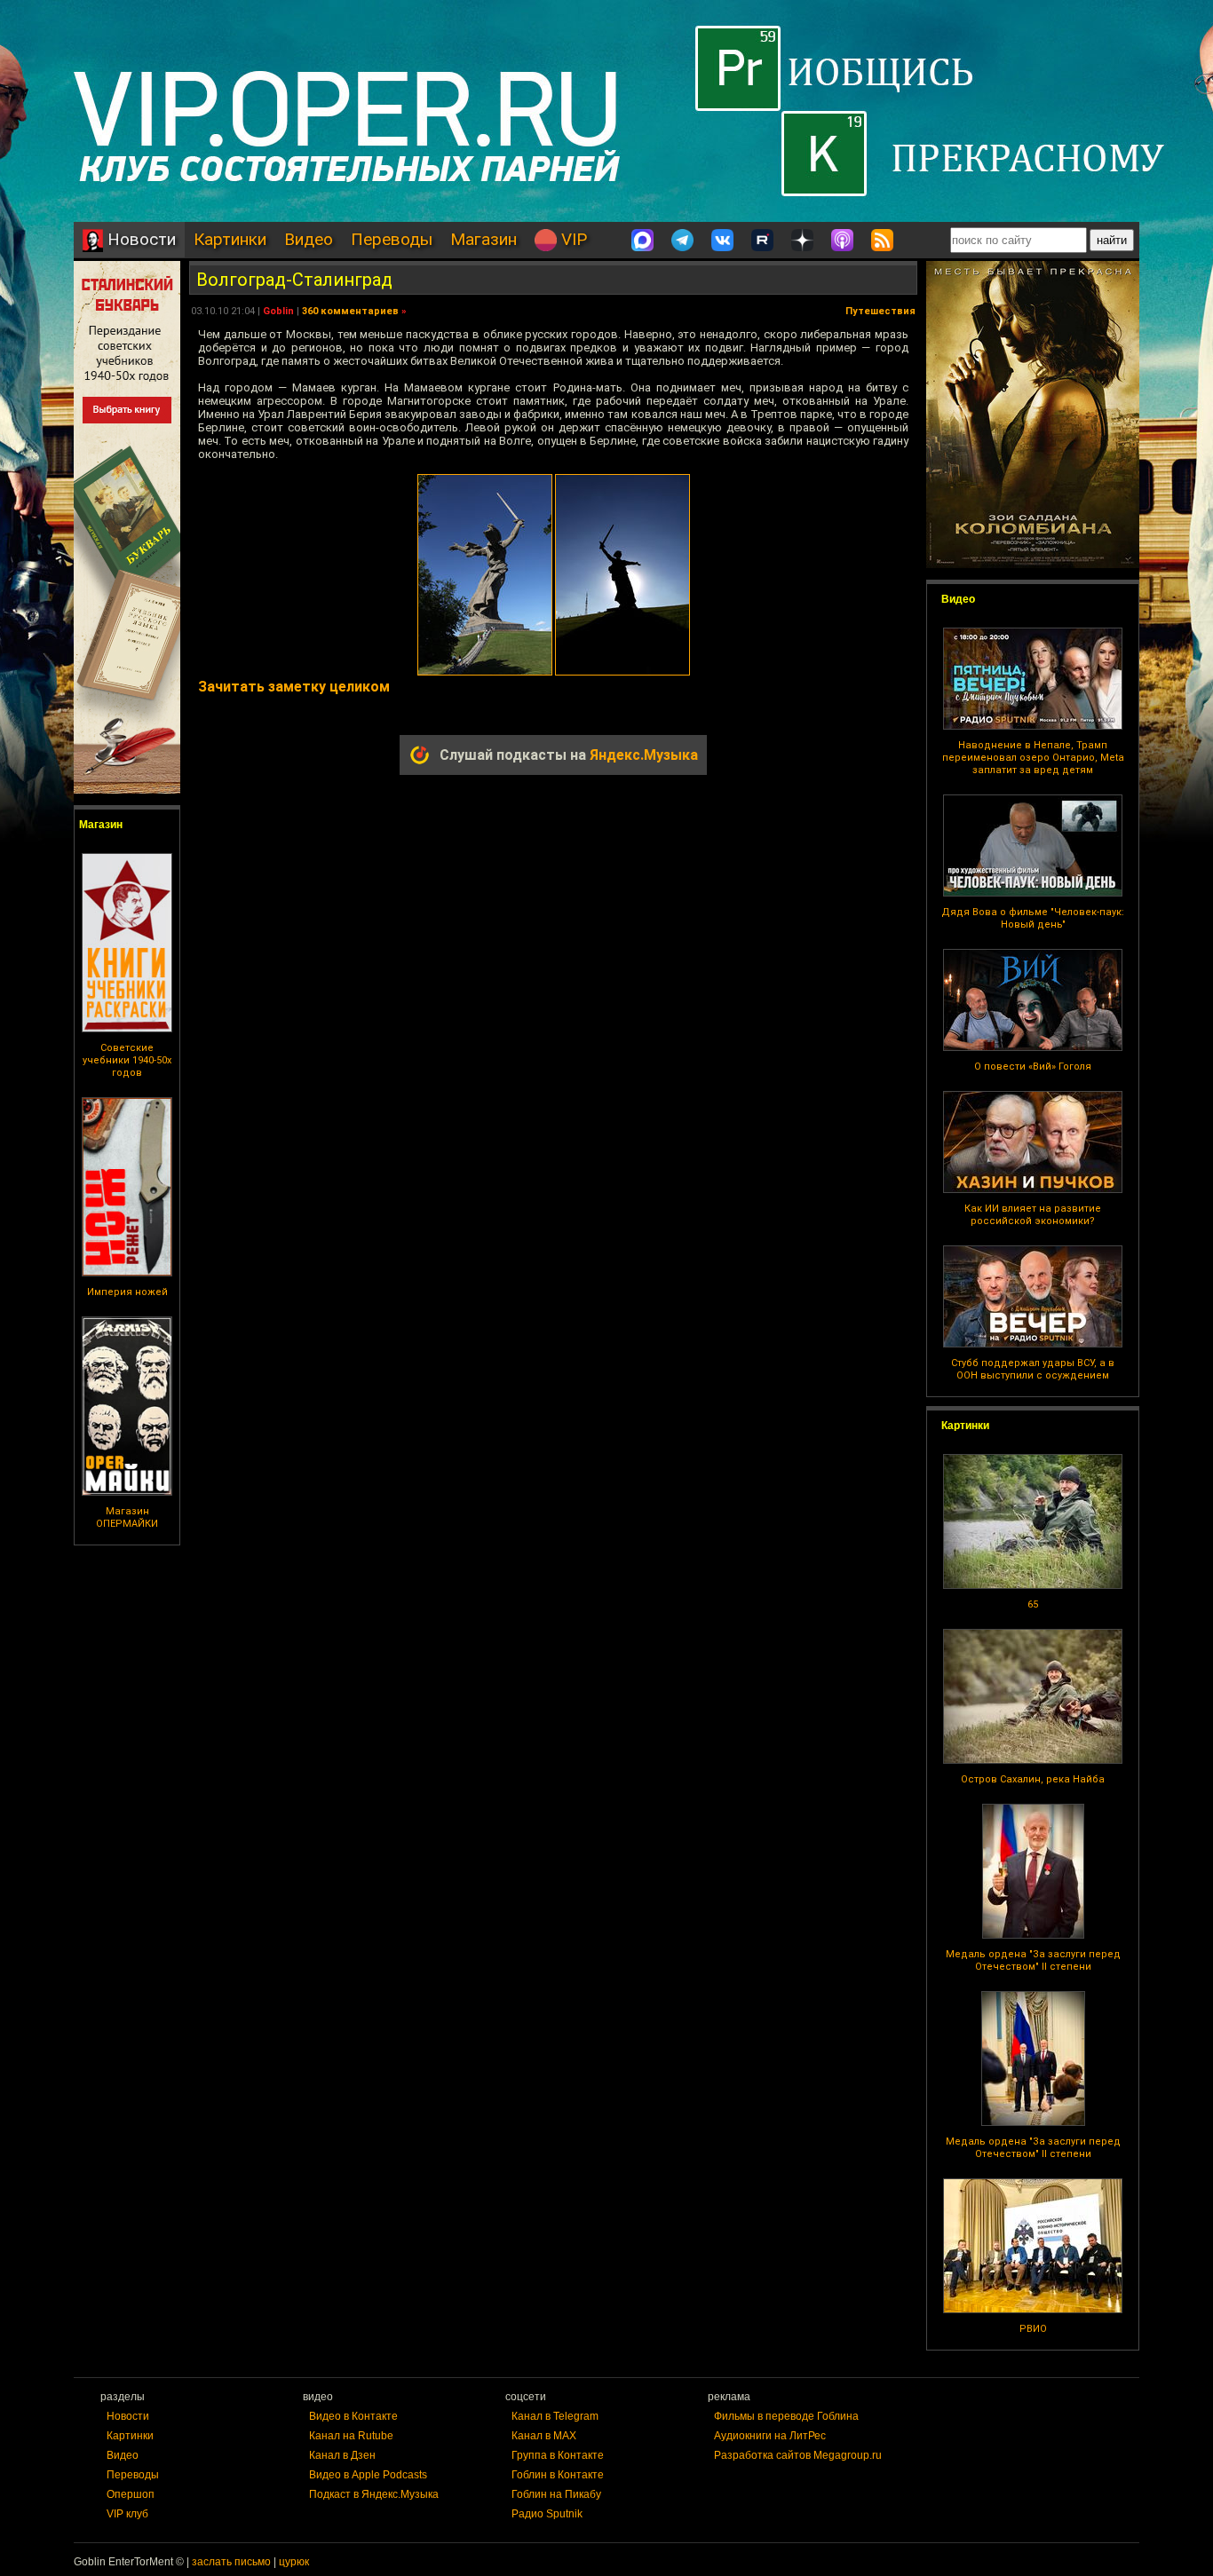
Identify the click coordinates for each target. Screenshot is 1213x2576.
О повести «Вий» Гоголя (1033, 1067)
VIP (572, 239)
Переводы (392, 239)
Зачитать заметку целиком (294, 687)
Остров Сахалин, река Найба (1033, 1779)
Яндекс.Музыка (644, 755)
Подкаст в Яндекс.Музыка (374, 2494)
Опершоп (131, 2494)
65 (1033, 1604)
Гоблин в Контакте (558, 2475)
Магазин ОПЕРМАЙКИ (127, 1517)
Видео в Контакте (353, 2416)
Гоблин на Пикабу (556, 2494)
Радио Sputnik (547, 2514)
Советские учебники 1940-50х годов (127, 1060)
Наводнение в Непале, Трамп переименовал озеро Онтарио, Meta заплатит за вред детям (1033, 758)
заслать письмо (231, 2562)
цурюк (294, 2562)
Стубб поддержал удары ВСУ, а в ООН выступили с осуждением (1033, 1369)
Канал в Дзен (342, 2455)
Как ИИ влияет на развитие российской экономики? (1033, 1215)
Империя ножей (127, 1292)
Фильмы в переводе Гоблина (786, 2416)
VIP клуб (127, 2514)
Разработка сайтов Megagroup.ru (798, 2455)
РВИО (1033, 2329)
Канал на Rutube (351, 2436)
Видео (309, 239)
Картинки (230, 239)
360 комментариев (350, 311)
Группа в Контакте (558, 2455)
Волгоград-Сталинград (294, 280)
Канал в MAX (544, 2436)
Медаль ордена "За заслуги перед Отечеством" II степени (1033, 1960)
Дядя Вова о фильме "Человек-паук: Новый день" (1033, 918)
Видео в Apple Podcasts (368, 2475)
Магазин (484, 239)
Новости (139, 239)
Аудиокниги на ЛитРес (770, 2436)
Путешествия (880, 311)
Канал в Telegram (555, 2416)
